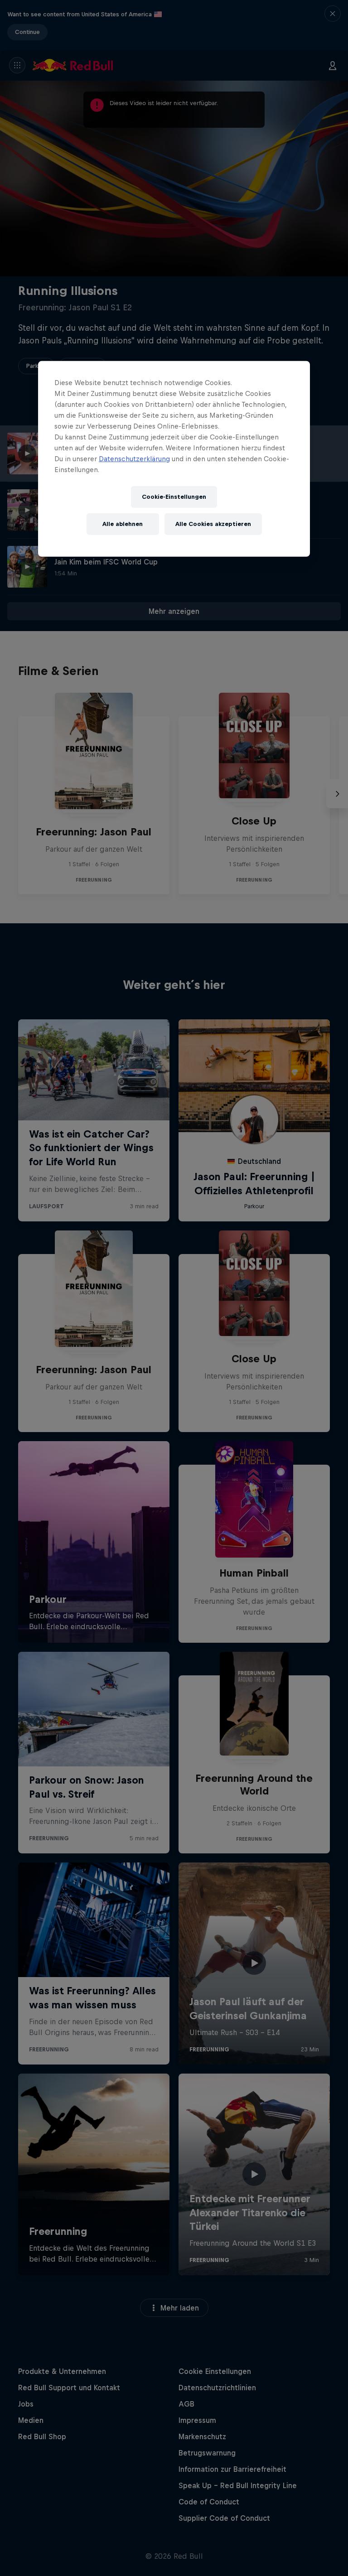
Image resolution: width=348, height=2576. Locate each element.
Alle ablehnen (123, 524)
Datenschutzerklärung (134, 459)
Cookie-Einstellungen (174, 497)
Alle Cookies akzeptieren (213, 524)
